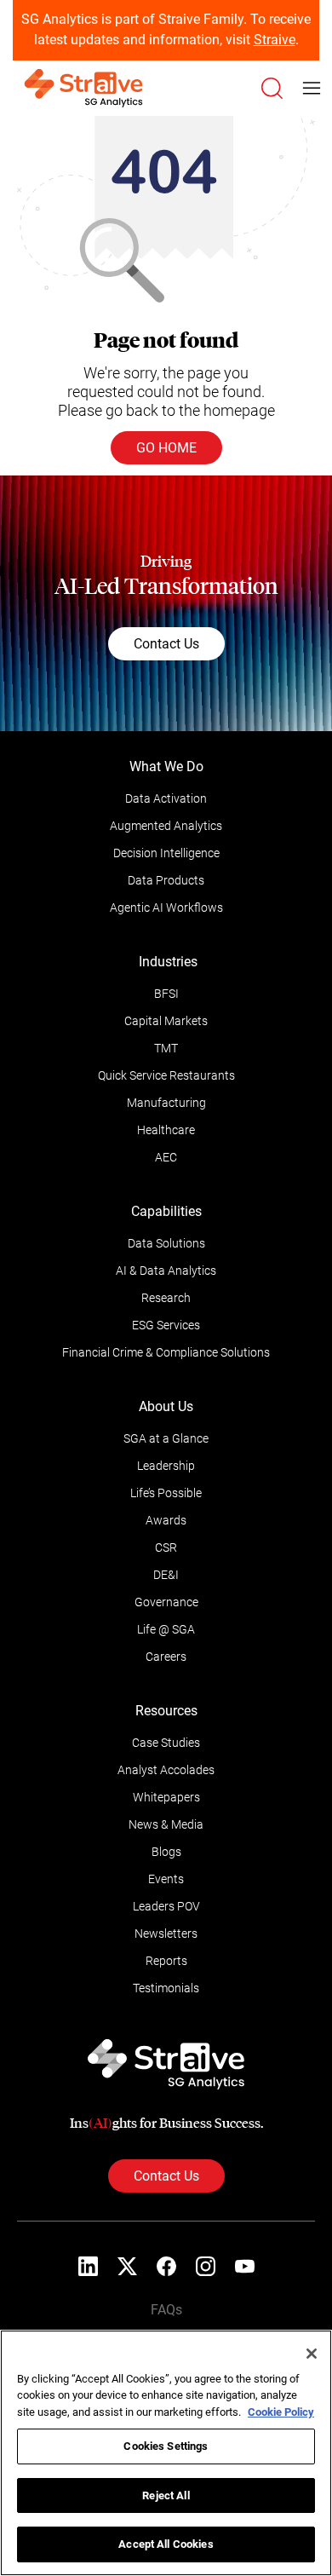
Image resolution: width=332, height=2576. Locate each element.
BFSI (166, 994)
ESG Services (166, 1325)
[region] (166, 2453)
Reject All (166, 2495)
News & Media (166, 1824)
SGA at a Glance (166, 1438)
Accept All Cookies (166, 2544)
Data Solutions (166, 1243)
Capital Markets (166, 1021)
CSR (166, 1547)
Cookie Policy (281, 2412)
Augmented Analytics (166, 826)
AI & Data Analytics (166, 1271)
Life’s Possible (166, 1493)
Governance (166, 1602)
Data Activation (166, 798)
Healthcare (166, 1130)
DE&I (166, 1575)
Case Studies (166, 1743)
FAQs (166, 2310)
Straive (275, 40)
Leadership (166, 1466)
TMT (166, 1048)
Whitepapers (166, 1797)
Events (166, 1879)
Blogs (166, 1852)
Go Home (166, 448)
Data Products (166, 880)
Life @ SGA (166, 1629)
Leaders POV (166, 1906)
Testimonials (166, 1988)
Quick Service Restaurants (166, 1075)
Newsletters (166, 1933)
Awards (166, 1520)
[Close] (312, 2354)
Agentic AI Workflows (166, 908)
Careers (166, 1657)
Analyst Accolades (166, 1770)
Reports (166, 1961)
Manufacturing (166, 1103)
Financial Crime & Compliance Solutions (166, 1352)
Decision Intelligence (166, 853)
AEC (166, 1157)
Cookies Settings (166, 2446)
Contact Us (166, 644)
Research (166, 1298)
